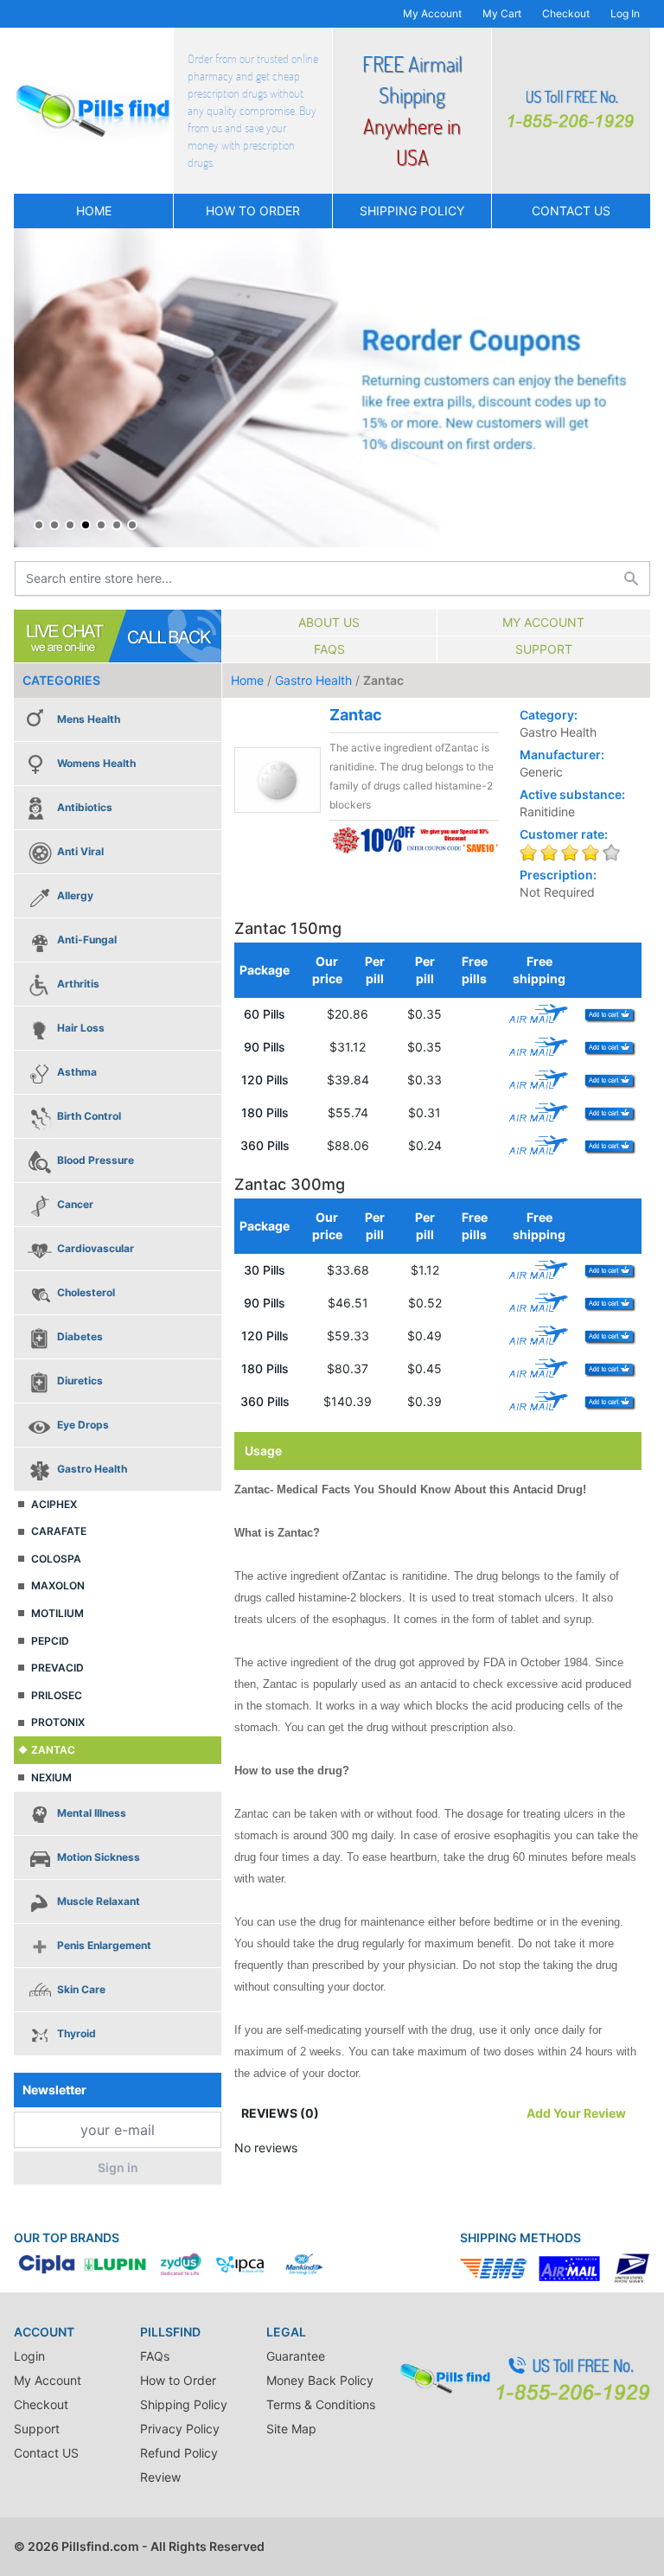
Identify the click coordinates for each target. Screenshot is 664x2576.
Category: (549, 715)
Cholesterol (86, 1292)
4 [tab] (86, 525)
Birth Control (89, 1116)
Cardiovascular (96, 1248)
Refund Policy (179, 2453)
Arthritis (78, 984)
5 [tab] (101, 525)
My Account (432, 13)
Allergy (75, 895)
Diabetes (80, 1336)
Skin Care (81, 1989)
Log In (625, 13)
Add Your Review (576, 2113)
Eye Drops (83, 1425)
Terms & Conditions (321, 2404)
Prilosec (57, 1695)
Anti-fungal (87, 940)
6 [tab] (117, 525)
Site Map (291, 2429)
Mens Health (89, 719)
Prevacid (57, 1668)
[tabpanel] (332, 388)
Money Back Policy (320, 2380)
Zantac (53, 1750)
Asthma (77, 1072)
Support (544, 649)
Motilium (57, 1613)
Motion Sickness (99, 1857)
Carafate (59, 1531)
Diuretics (80, 1381)
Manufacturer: (562, 754)
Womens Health (96, 763)
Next (633, 387)
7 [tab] (132, 525)
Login (29, 2356)
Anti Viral (80, 851)
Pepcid (50, 1641)
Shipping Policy (412, 211)
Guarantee (296, 2356)
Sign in (118, 2167)
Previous (31, 387)
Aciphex (54, 1504)
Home (94, 211)
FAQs (329, 649)
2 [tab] (54, 525)
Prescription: (558, 875)
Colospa (56, 1559)
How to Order (253, 211)
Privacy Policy (180, 2429)
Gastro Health (92, 1469)
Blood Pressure (96, 1160)
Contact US (571, 211)
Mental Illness (92, 1813)
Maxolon (58, 1585)
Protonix (58, 1722)
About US (329, 622)
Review (160, 2477)
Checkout (566, 13)
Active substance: (572, 794)
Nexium (51, 1777)
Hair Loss (81, 1028)
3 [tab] (70, 525)
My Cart (502, 13)
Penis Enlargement (104, 1945)
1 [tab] (39, 525)
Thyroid (77, 2033)
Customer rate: (564, 834)
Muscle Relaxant (99, 1901)
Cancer (75, 1204)
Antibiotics (85, 807)
